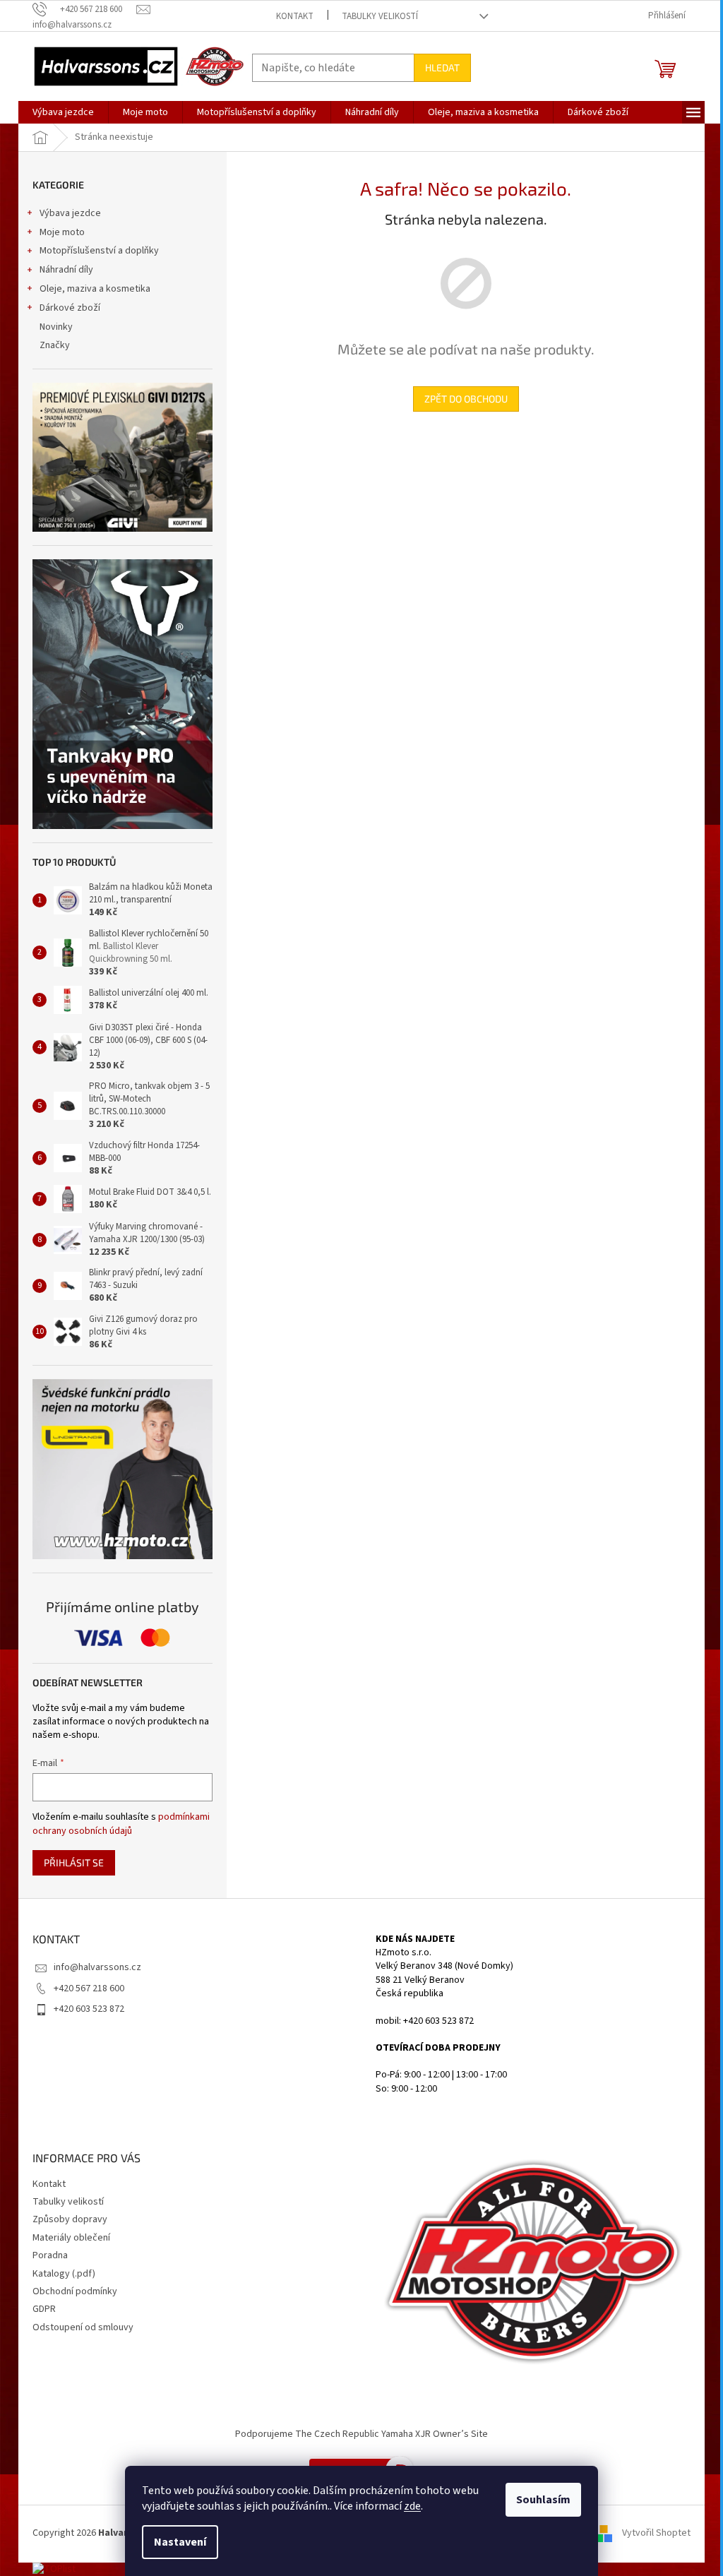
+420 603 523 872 (89, 2009)
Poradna (50, 2255)
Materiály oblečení (71, 2238)
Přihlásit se (74, 1862)
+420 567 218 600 (89, 1988)
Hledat (442, 67)
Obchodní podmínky (75, 2291)
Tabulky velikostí (380, 16)
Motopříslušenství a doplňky (99, 251)
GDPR (44, 2309)
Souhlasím (543, 2500)
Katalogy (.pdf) (64, 2274)
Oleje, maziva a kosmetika (95, 289)
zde (412, 2506)
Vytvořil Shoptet (656, 2534)
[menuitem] (63, 112)
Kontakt (295, 16)
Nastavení (180, 2542)
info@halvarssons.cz (97, 1967)
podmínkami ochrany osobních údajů (121, 1824)
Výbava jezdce (70, 213)
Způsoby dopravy (70, 2219)
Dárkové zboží (70, 308)
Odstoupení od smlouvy (83, 2327)
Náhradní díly (66, 270)
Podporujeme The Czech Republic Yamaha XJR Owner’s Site (361, 2434)
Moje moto (62, 232)
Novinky (56, 327)
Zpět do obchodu (466, 399)
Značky (55, 345)
